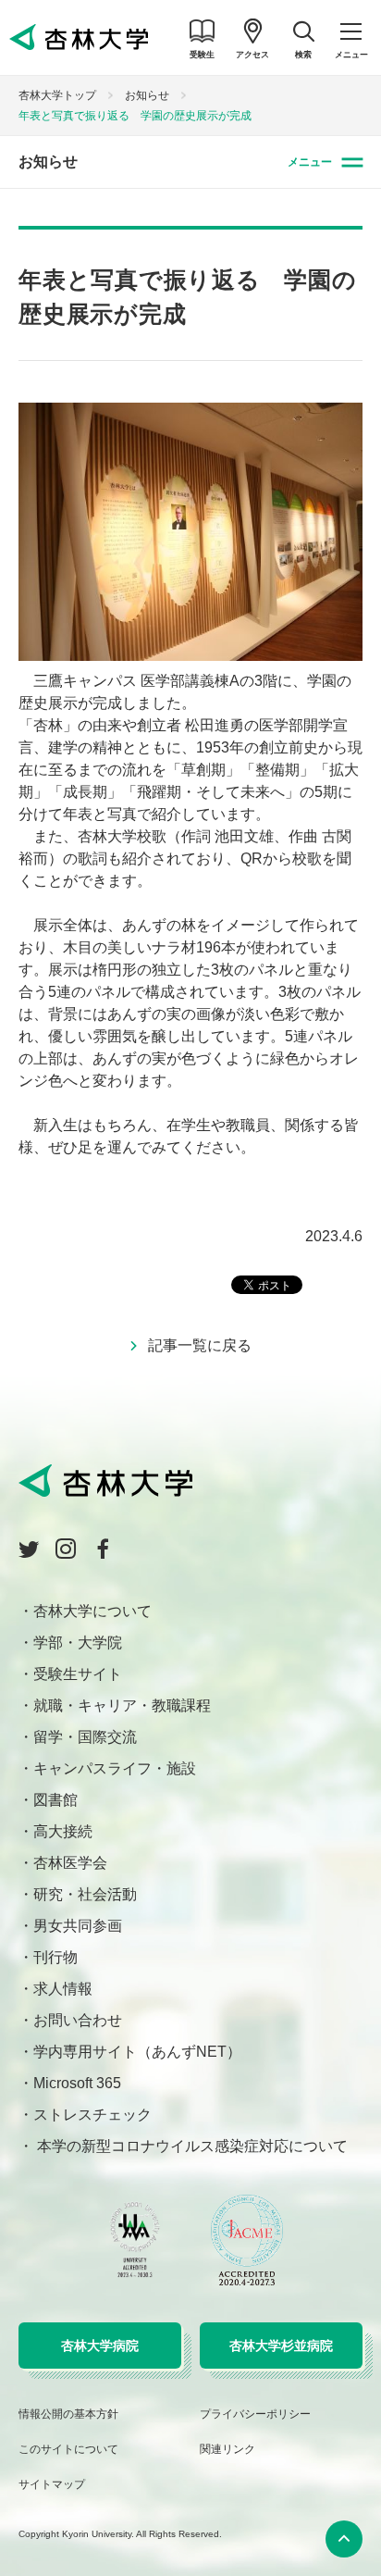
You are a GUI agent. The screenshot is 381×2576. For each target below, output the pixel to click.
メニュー (310, 162)
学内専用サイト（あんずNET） (137, 2052)
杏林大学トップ (57, 95)
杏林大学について (92, 1611)
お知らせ (147, 95)
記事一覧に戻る (200, 1345)
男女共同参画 (78, 1926)
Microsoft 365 (77, 2083)
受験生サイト (78, 1674)
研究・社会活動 (85, 1894)
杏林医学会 (70, 1863)
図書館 (55, 1800)
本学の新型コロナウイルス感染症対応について (190, 2146)
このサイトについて (68, 2449)
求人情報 (63, 1989)
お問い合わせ (78, 2020)
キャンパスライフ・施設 (115, 1768)
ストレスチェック (92, 2115)
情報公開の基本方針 (68, 2414)
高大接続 (63, 1831)
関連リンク (227, 2449)
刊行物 (55, 1957)
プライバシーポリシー (255, 2414)
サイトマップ (52, 2484)
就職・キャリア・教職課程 (122, 1705)
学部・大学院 (78, 1643)
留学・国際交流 (85, 1737)
